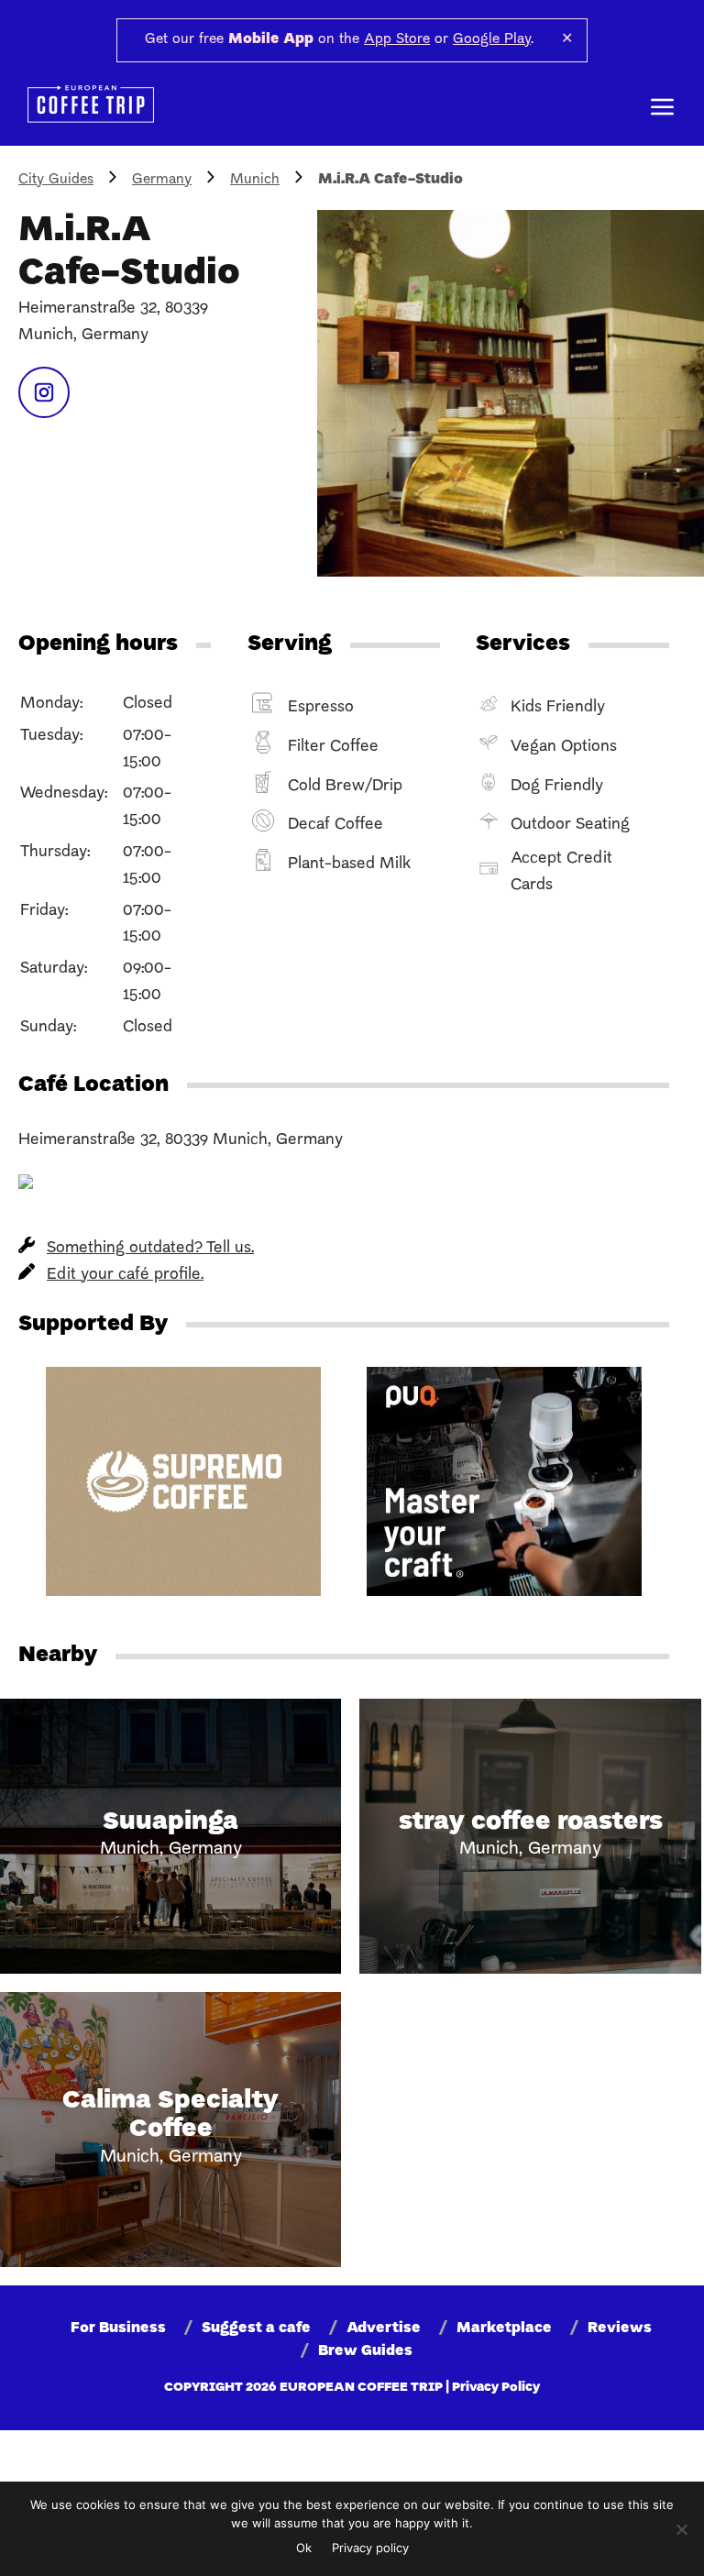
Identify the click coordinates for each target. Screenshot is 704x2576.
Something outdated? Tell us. (150, 1248)
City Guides (56, 180)
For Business (118, 2328)
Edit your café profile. (125, 1275)
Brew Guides (365, 2351)
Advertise (384, 2328)
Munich (255, 180)
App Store (397, 39)
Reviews (620, 2328)
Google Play (492, 39)
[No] (681, 2529)
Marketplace (504, 2328)
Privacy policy (370, 2548)
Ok (304, 2548)
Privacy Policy (496, 2388)
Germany (162, 180)
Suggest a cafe (256, 2328)
